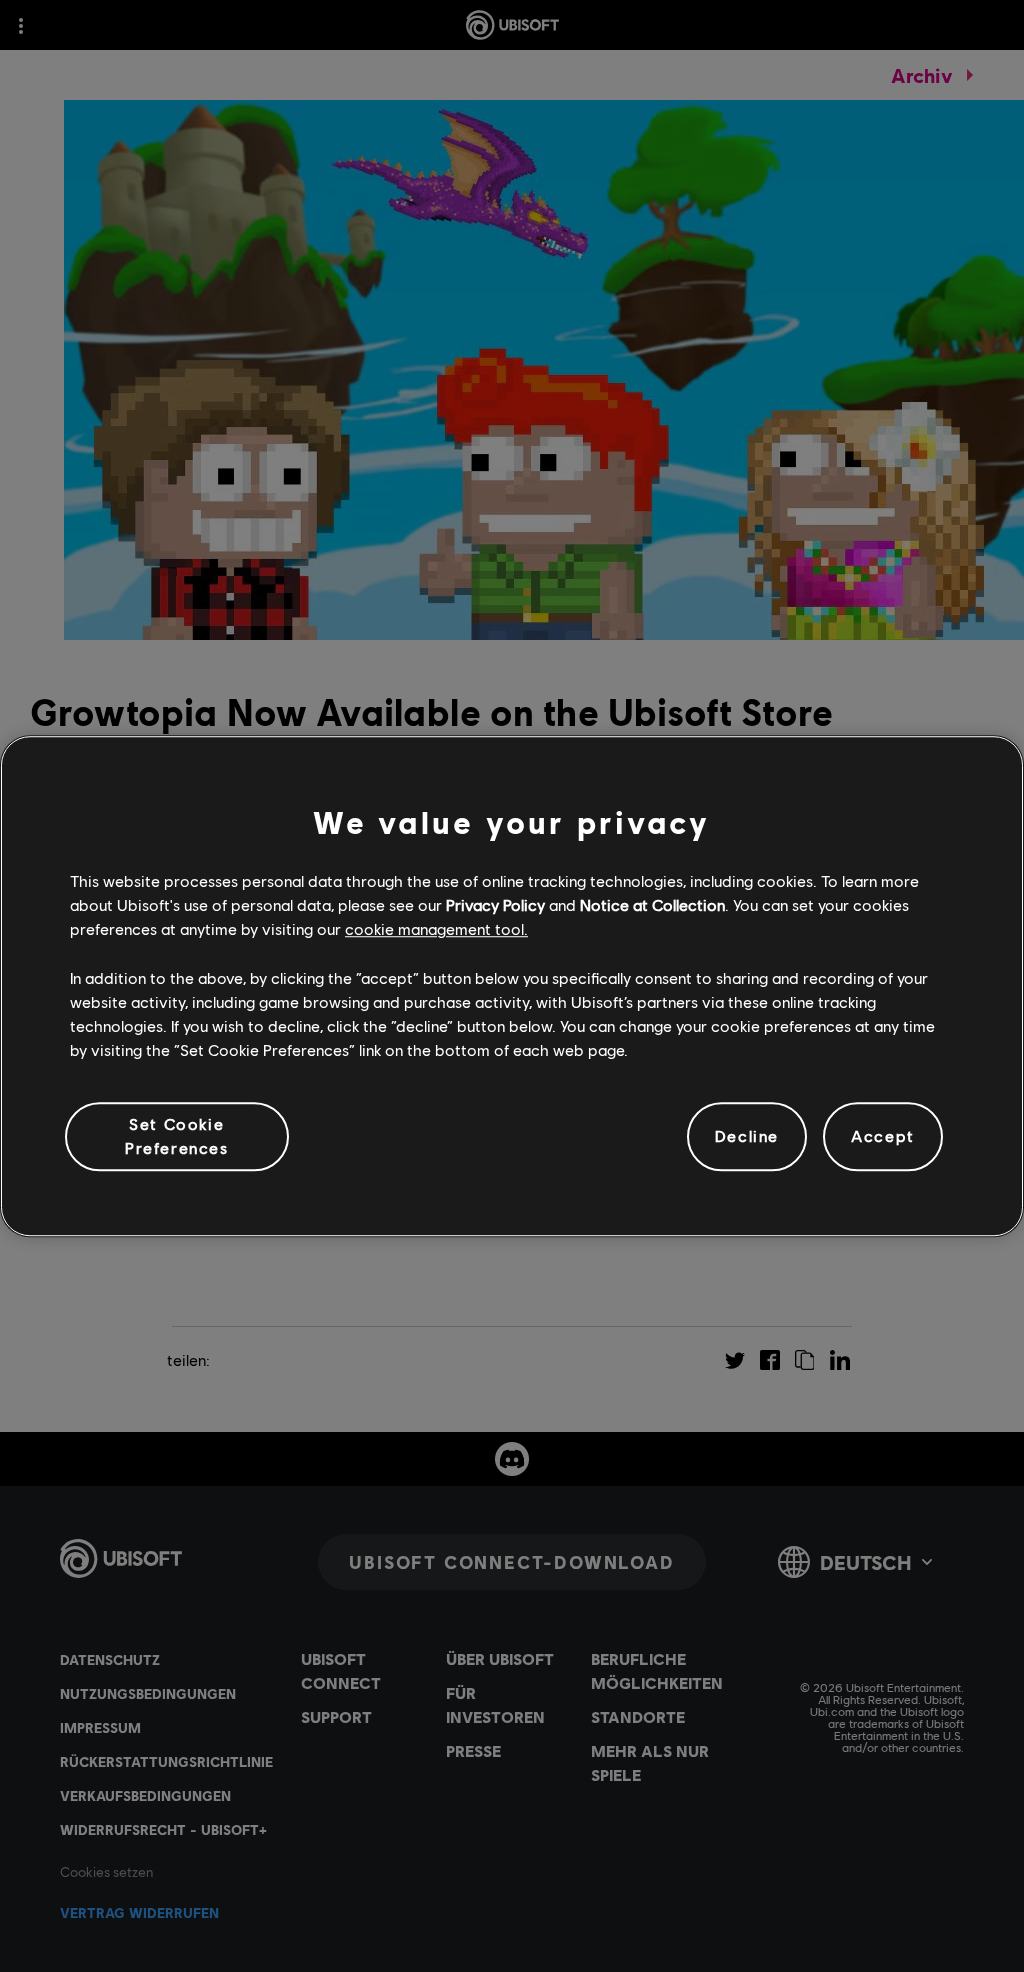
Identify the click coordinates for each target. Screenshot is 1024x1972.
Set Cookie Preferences (177, 1135)
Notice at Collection (652, 904)
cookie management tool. (436, 929)
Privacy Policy (495, 904)
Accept (883, 1136)
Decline (747, 1136)
